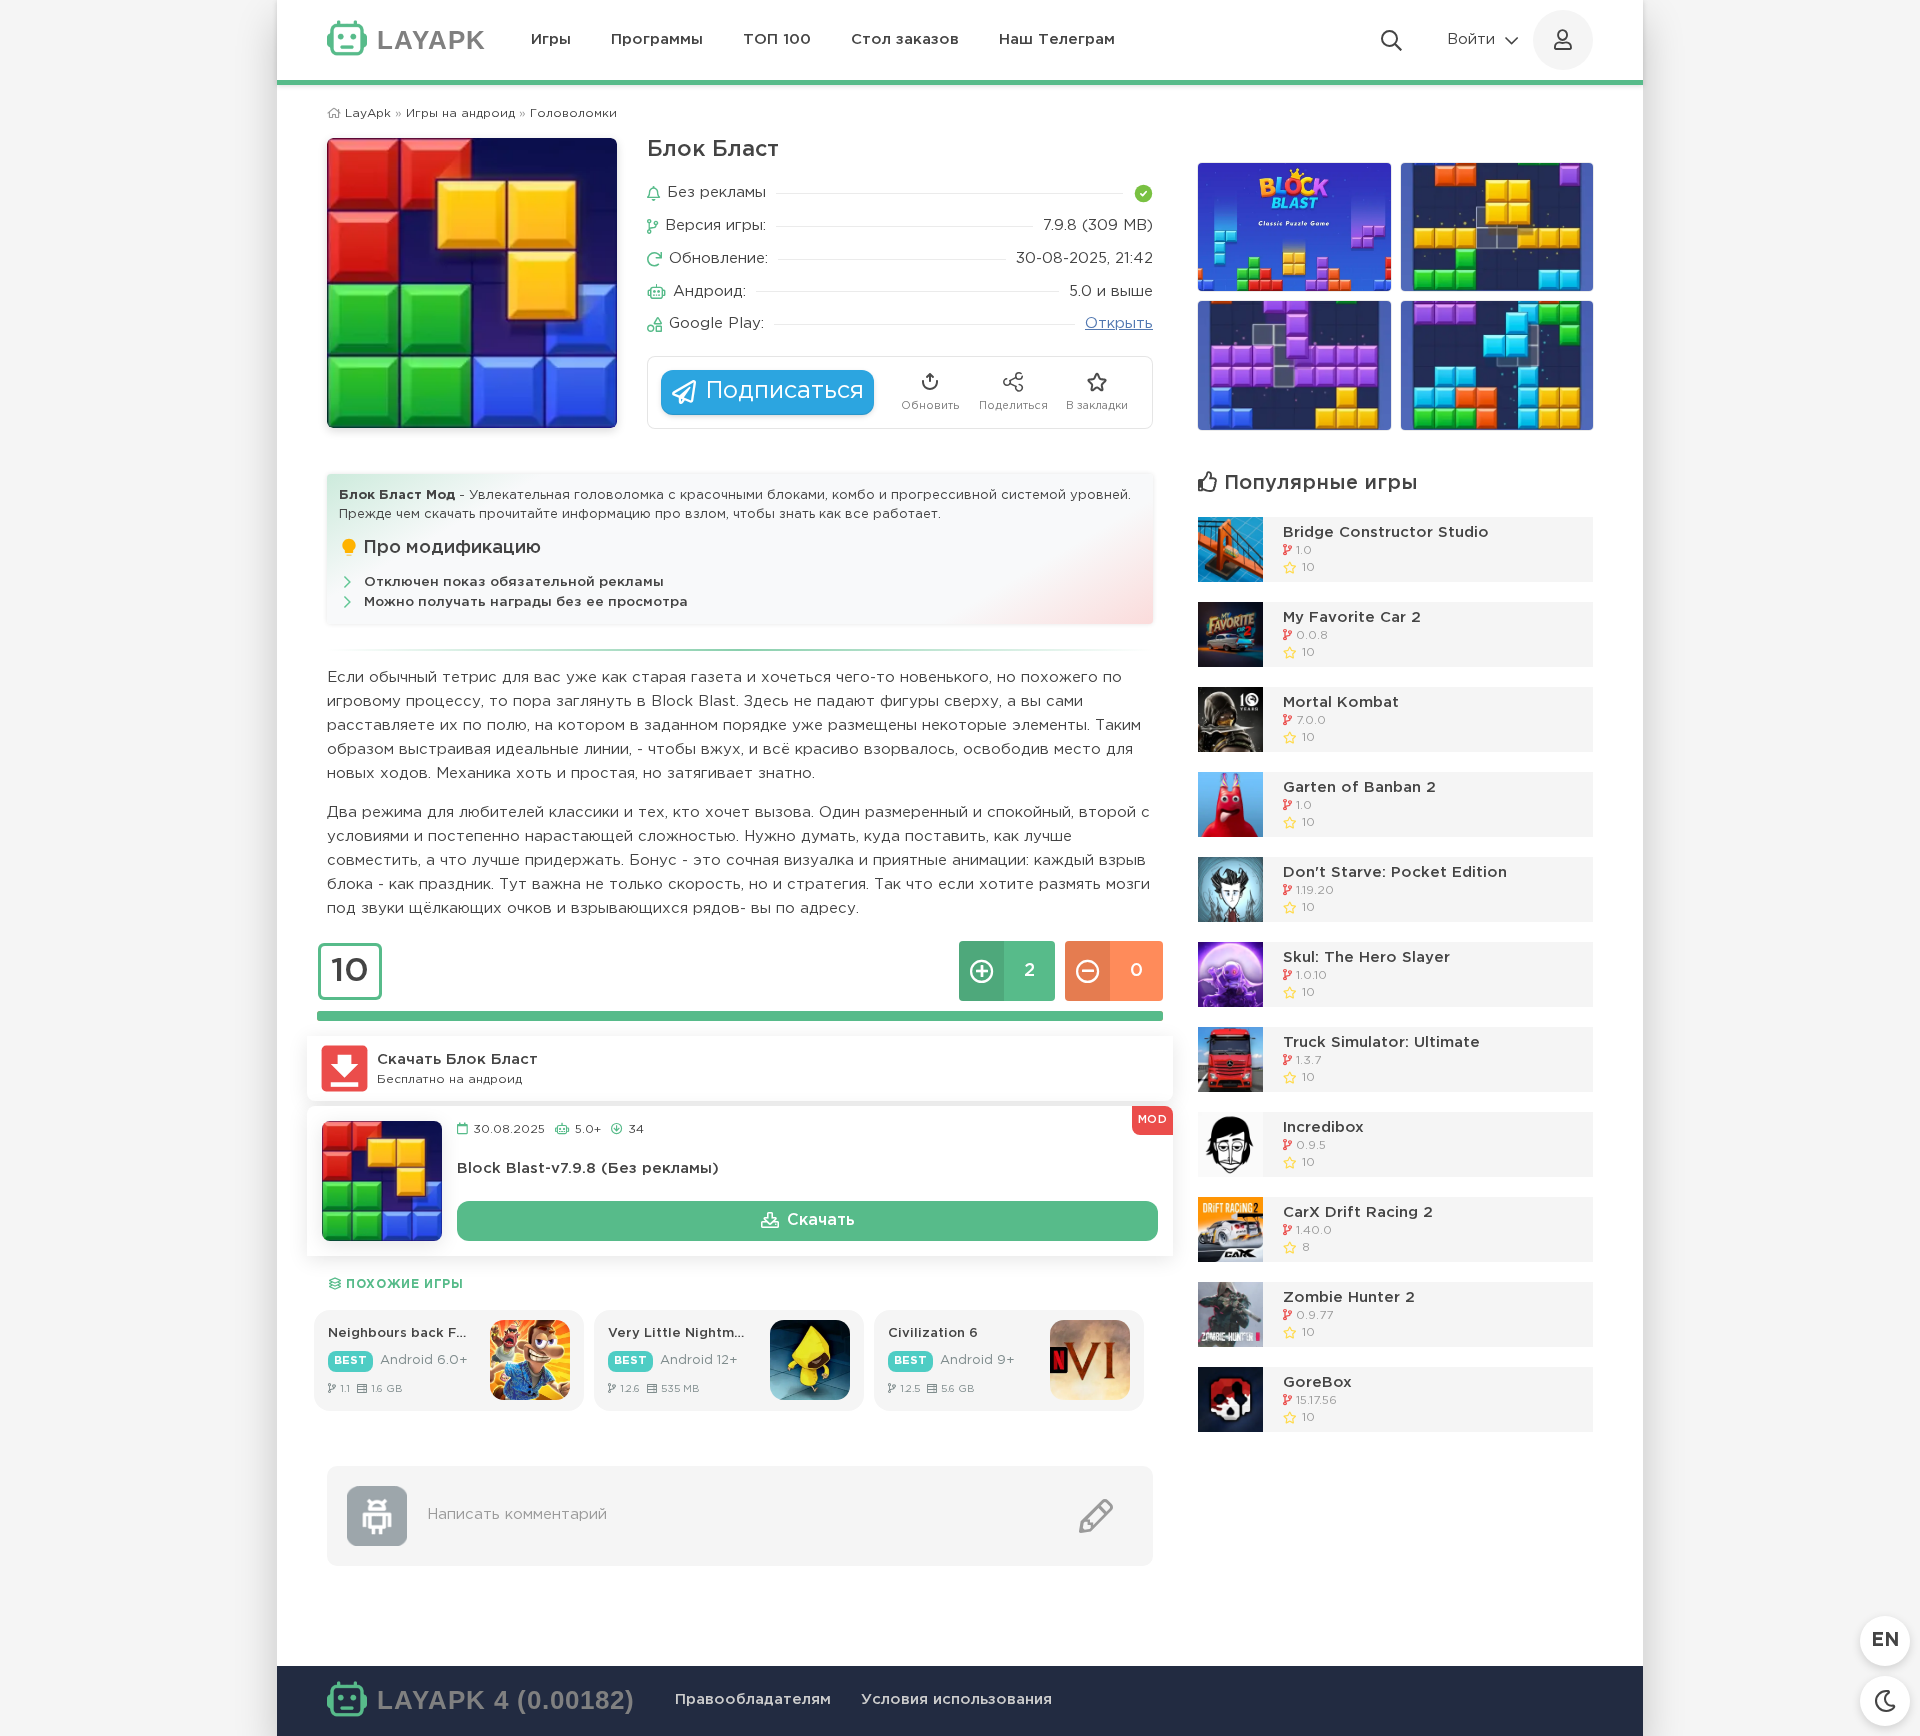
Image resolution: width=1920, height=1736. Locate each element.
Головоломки (573, 113)
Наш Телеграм (1057, 39)
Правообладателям (753, 1699)
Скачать (821, 1220)
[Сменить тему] (1885, 1701)
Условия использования (956, 1699)
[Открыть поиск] (1391, 40)
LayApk (368, 113)
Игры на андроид (460, 113)
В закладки (1097, 406)
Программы (657, 39)
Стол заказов (905, 39)
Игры (551, 39)
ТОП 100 (777, 39)
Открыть (1119, 323)
